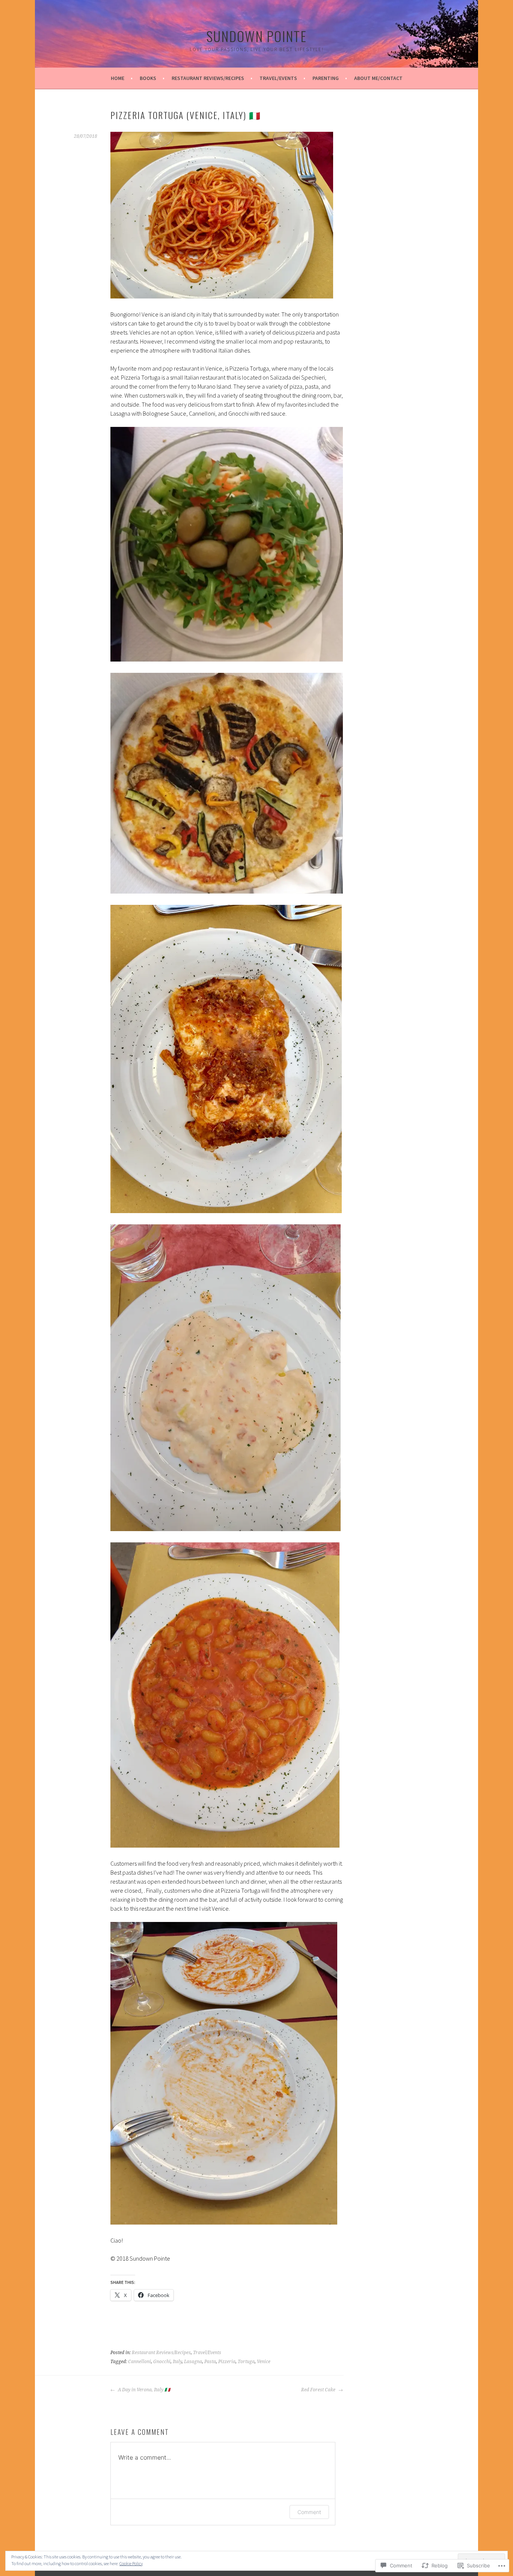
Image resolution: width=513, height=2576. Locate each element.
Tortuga (246, 2362)
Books (148, 78)
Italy (177, 2362)
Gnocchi (162, 2362)
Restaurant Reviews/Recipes (208, 78)
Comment (309, 2512)
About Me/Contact (378, 78)
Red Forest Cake (319, 2390)
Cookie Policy (131, 2563)
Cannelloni (140, 2362)
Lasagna (193, 2362)
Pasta (210, 2362)
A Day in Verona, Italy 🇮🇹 (143, 2390)
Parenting (326, 78)
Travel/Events (278, 78)
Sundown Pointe (256, 36)
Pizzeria (227, 2362)
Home (118, 78)
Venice (264, 2362)
